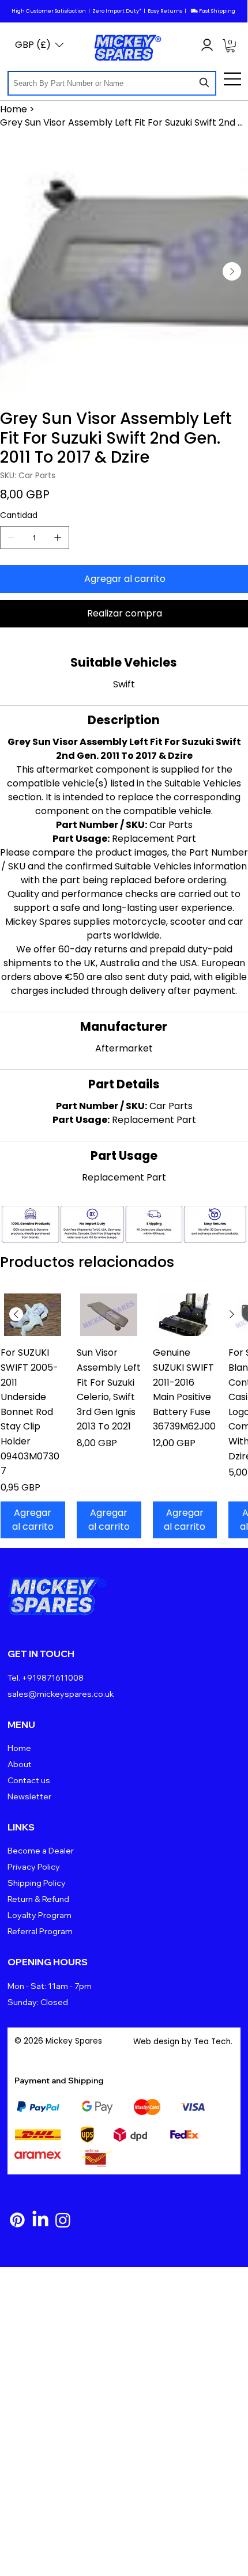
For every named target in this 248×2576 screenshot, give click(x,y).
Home (19, 1748)
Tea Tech (212, 2042)
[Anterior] (16, 1314)
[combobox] (112, 83)
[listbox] (39, 45)
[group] (124, 1416)
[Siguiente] (232, 1314)
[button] (230, 46)
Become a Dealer (41, 1851)
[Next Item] (232, 271)
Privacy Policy (34, 1867)
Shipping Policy (37, 1883)
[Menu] (233, 79)
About (20, 1764)
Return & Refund (38, 1899)
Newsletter (29, 1796)
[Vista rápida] (33, 1315)
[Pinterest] (17, 2220)
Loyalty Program (40, 1915)
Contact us (29, 1780)
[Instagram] (63, 2220)
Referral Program (40, 1931)
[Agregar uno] (58, 538)
